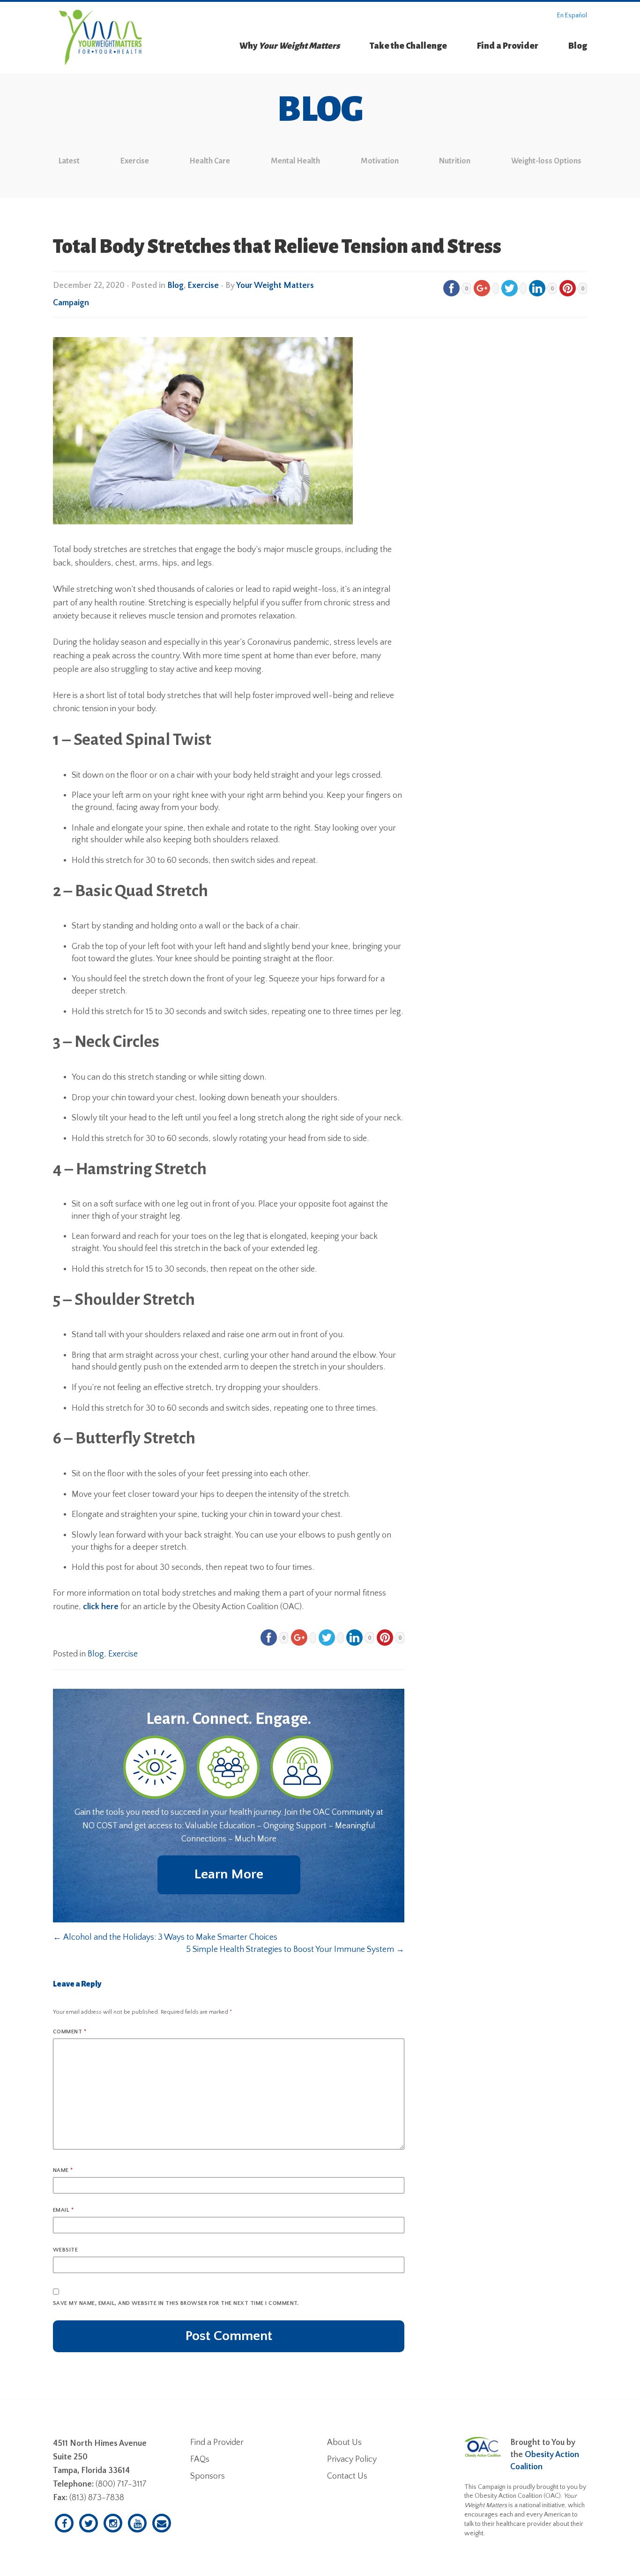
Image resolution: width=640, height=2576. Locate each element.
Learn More (229, 1874)
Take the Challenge (408, 46)
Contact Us (347, 2476)
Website (65, 2250)
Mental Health (295, 161)
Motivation (380, 161)
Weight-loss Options (546, 161)
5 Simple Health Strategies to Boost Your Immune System (295, 1950)
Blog (578, 46)
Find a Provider (508, 46)
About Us (344, 2443)
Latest (69, 161)
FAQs (200, 2459)
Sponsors (208, 2476)
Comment (70, 2032)
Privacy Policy (352, 2459)
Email (63, 2210)
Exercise (135, 161)
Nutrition (455, 161)
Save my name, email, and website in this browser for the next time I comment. (176, 2303)
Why (290, 46)
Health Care (210, 161)
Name (63, 2170)
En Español (572, 15)
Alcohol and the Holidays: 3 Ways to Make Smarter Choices (165, 1937)
